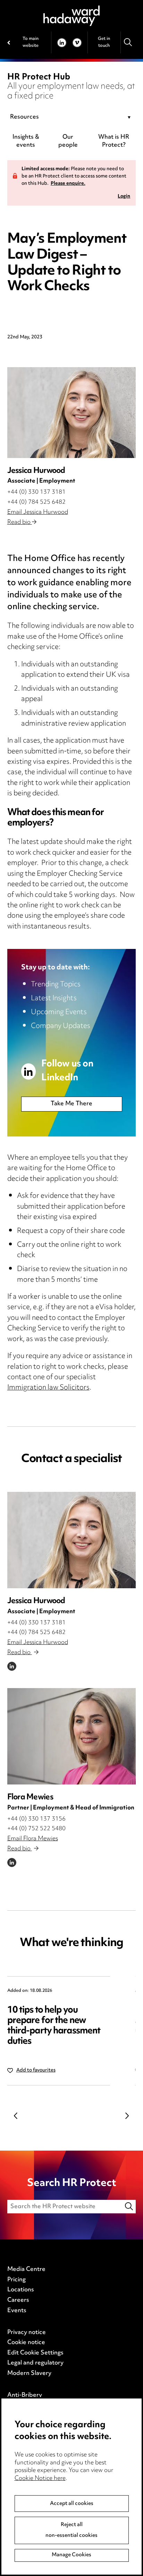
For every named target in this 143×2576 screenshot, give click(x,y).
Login (124, 197)
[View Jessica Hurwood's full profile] (72, 1540)
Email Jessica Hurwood (38, 512)
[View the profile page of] (72, 413)
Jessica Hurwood (36, 1601)
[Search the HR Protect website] (129, 2207)
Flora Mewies (30, 1797)
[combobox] (72, 118)
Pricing (16, 2280)
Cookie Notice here (40, 2479)
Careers (18, 2300)
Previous (16, 2116)
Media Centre (26, 2270)
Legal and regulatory (35, 2363)
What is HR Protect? (114, 141)
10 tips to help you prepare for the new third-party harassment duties (54, 2026)
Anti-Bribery (25, 2395)
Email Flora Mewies (33, 1839)
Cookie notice (26, 2343)
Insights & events (26, 141)
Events (17, 2311)
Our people (68, 141)
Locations (21, 2290)
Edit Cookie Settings (35, 2353)
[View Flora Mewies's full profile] (72, 1736)
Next (127, 2116)
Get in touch (104, 42)
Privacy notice (27, 2333)
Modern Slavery (29, 2374)
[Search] (128, 42)
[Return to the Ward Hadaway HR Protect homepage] (71, 16)
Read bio (20, 522)
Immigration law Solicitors (48, 1388)
